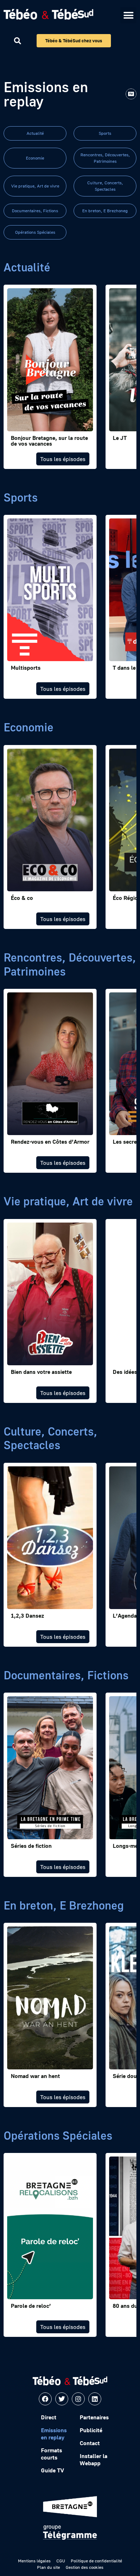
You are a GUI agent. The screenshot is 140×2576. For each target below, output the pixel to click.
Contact (90, 2443)
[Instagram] (78, 2399)
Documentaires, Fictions (35, 211)
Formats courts (52, 2454)
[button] (128, 15)
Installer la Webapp (94, 2459)
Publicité (91, 2430)
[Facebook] (45, 2399)
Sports (105, 133)
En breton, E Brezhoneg (105, 211)
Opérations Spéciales (35, 232)
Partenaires (94, 2417)
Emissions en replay (54, 2434)
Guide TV (52, 2470)
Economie (35, 158)
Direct (49, 2417)
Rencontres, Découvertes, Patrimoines (105, 158)
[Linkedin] (95, 2399)
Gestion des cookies (85, 2567)
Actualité (35, 133)
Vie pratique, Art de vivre (35, 186)
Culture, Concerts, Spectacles (105, 186)
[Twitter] (62, 2399)
